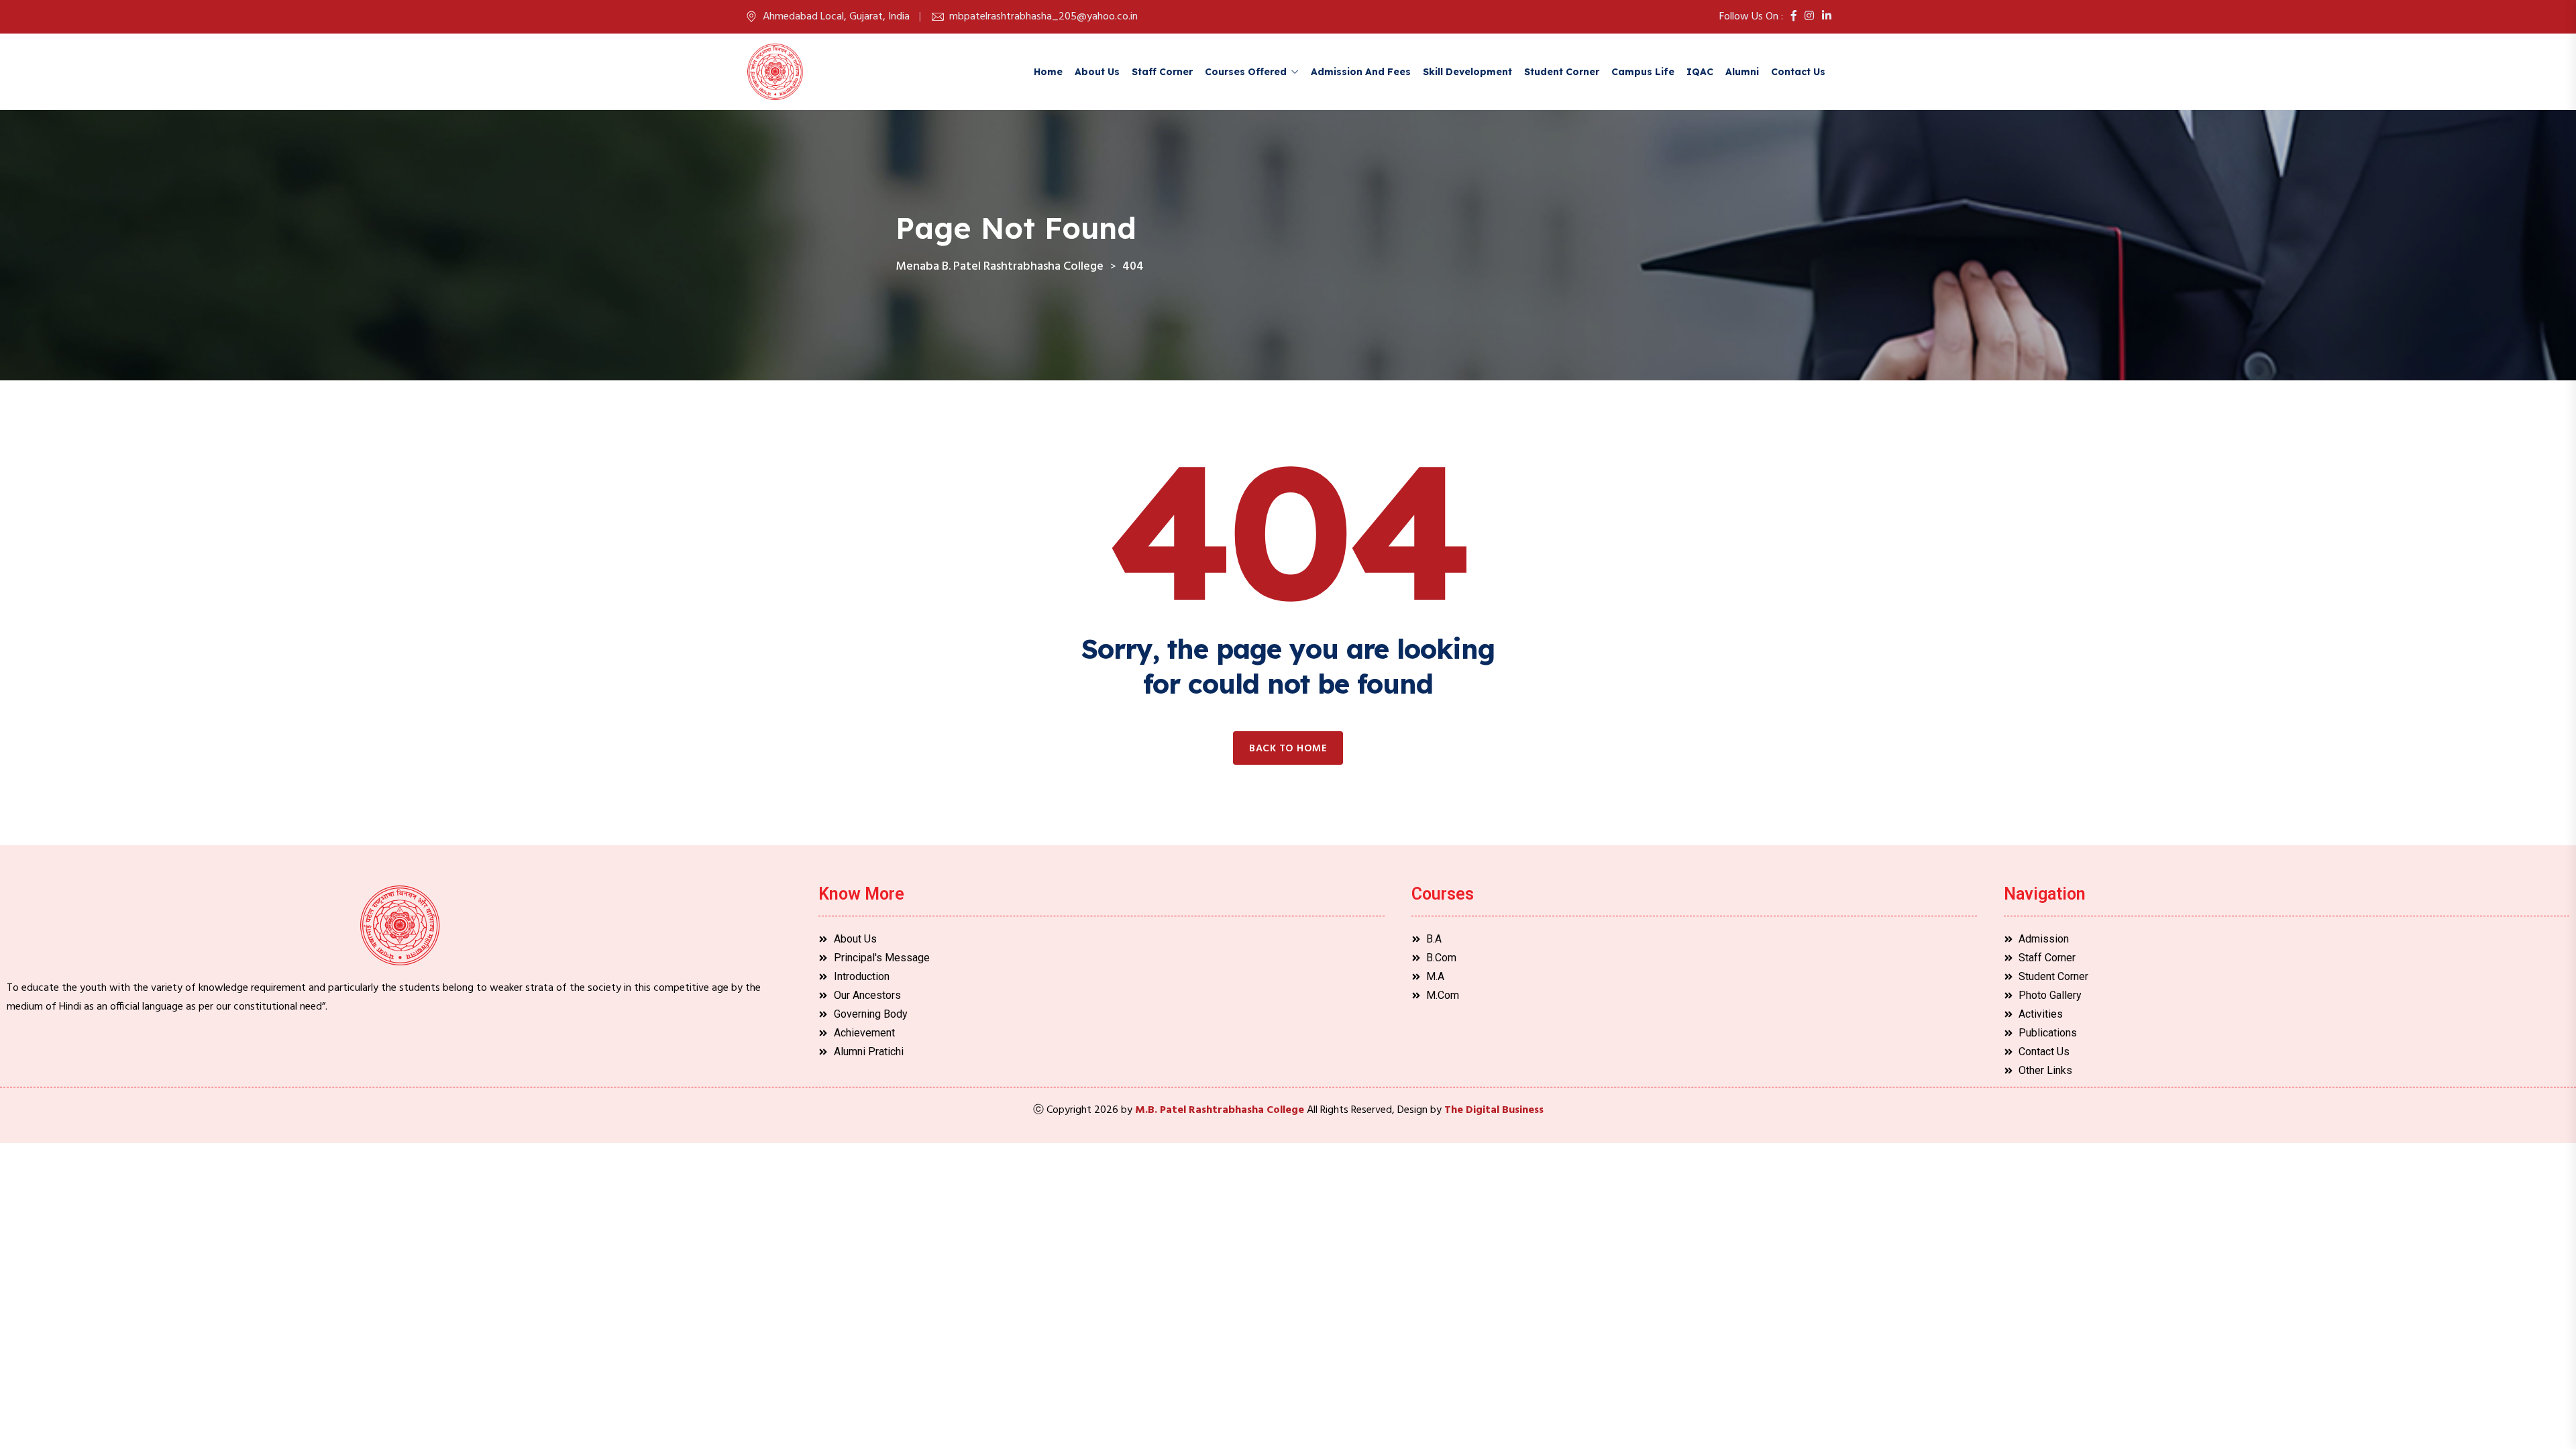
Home (1048, 72)
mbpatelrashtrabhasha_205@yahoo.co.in (1043, 17)
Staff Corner (1162, 72)
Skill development (1467, 72)
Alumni (1742, 72)
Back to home (1288, 749)
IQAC (1700, 72)
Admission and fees (1361, 72)
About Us (1097, 72)
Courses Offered (1246, 72)
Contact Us (1798, 72)
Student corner (1562, 72)
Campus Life (1643, 72)
